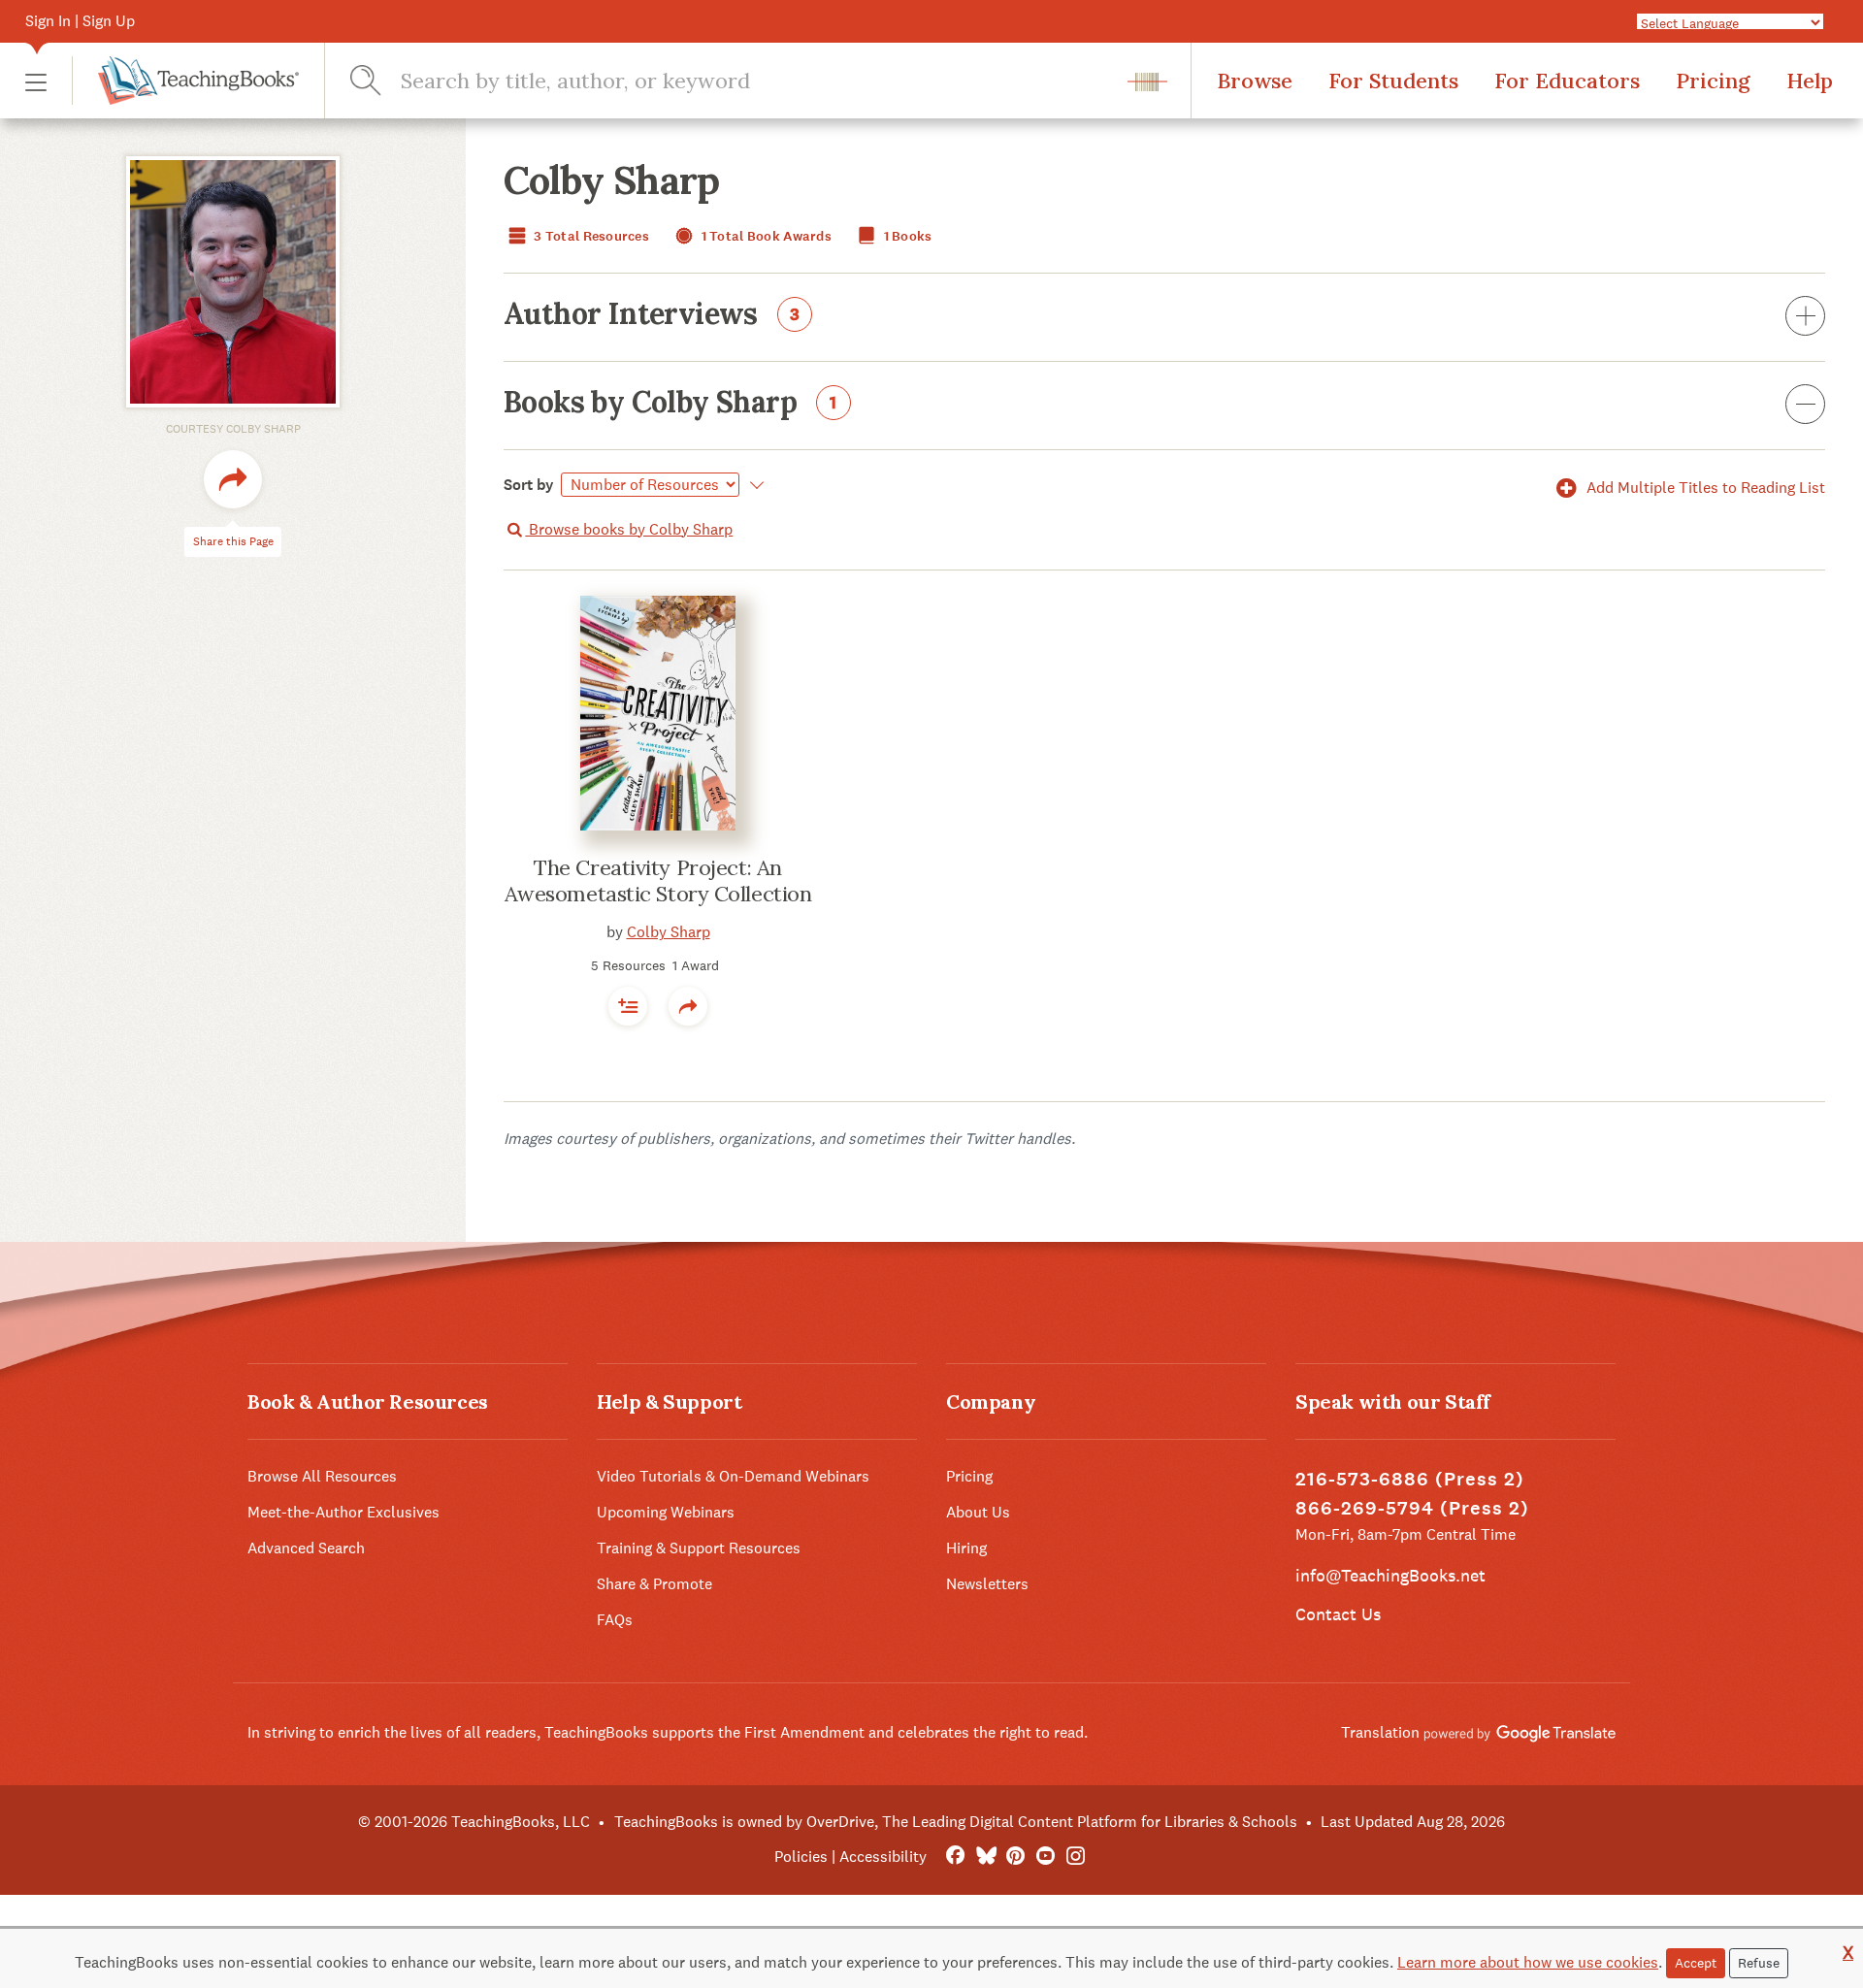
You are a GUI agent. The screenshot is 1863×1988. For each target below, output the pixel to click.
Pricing (1713, 81)
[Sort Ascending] (753, 485)
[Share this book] (688, 1006)
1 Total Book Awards (765, 236)
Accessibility (883, 1857)
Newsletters (987, 1584)
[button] (36, 81)
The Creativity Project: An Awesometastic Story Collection (658, 881)
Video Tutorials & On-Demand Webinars (733, 1476)
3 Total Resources (590, 236)
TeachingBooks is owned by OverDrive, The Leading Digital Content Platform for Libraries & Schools (956, 1822)
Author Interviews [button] (652, 315)
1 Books (906, 236)
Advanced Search (306, 1548)
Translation (1382, 1732)
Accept (1696, 1963)
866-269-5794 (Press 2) (1412, 1508)
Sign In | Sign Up (80, 21)
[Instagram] (1076, 1857)
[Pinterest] (1015, 1857)
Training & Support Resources (699, 1548)
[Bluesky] (985, 1857)
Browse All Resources (322, 1476)
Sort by (529, 485)
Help (1810, 81)
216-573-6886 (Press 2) (1410, 1479)
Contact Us (1338, 1614)
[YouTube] (1046, 1857)
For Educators (1567, 81)
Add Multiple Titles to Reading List (1704, 488)
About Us (978, 1512)
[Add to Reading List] (628, 1006)
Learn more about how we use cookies (1528, 1962)
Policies (801, 1857)
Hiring (966, 1548)
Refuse (1759, 1963)
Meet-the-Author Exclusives (343, 1512)
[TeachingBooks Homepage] (185, 81)
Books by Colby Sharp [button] (670, 404)
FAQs (615, 1620)
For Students (1393, 81)
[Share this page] (233, 479)
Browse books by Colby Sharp (629, 529)
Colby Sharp (669, 932)
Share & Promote (654, 1584)
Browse (1255, 81)
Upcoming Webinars (666, 1512)
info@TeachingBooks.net (1390, 1575)
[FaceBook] (955, 1857)
